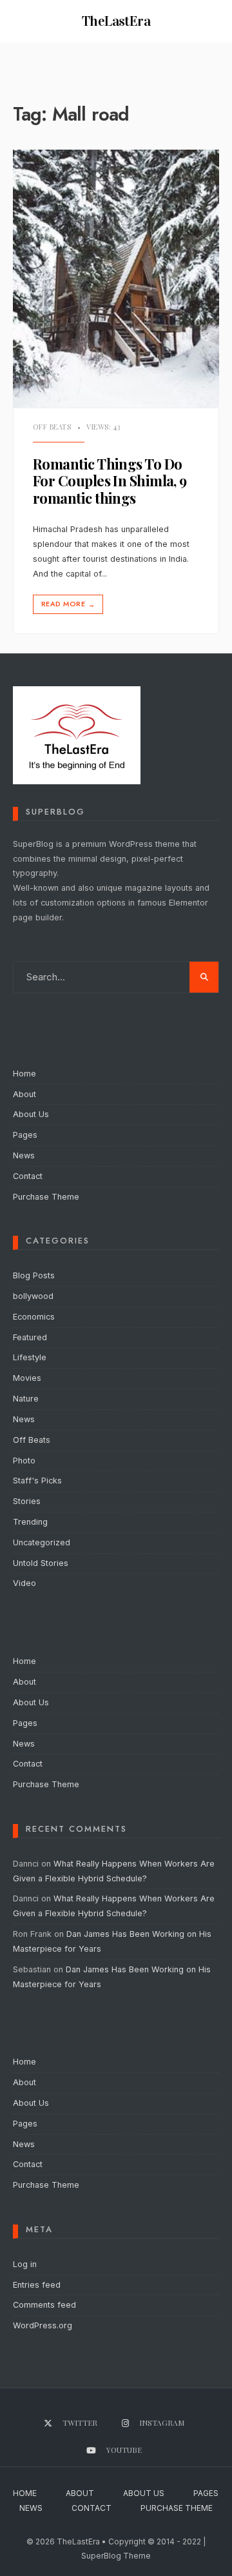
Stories (27, 1501)
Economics (34, 1317)
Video (24, 1583)
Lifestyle (30, 1357)
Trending (30, 1522)
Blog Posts (34, 1275)
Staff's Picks (37, 1481)
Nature (26, 1399)
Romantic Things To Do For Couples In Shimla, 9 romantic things (110, 481)
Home (24, 1074)
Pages (25, 1135)
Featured (30, 1337)
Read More (68, 604)
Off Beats (52, 427)
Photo (24, 1461)
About (24, 1094)
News (24, 1155)
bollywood (33, 1296)
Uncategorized (42, 1542)
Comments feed (44, 2305)
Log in (25, 2264)
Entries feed (37, 2285)
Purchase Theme (46, 1197)
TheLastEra (116, 21)
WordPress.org (43, 2325)
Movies (27, 1378)
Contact (28, 1176)
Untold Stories (41, 1563)
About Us (31, 1114)
